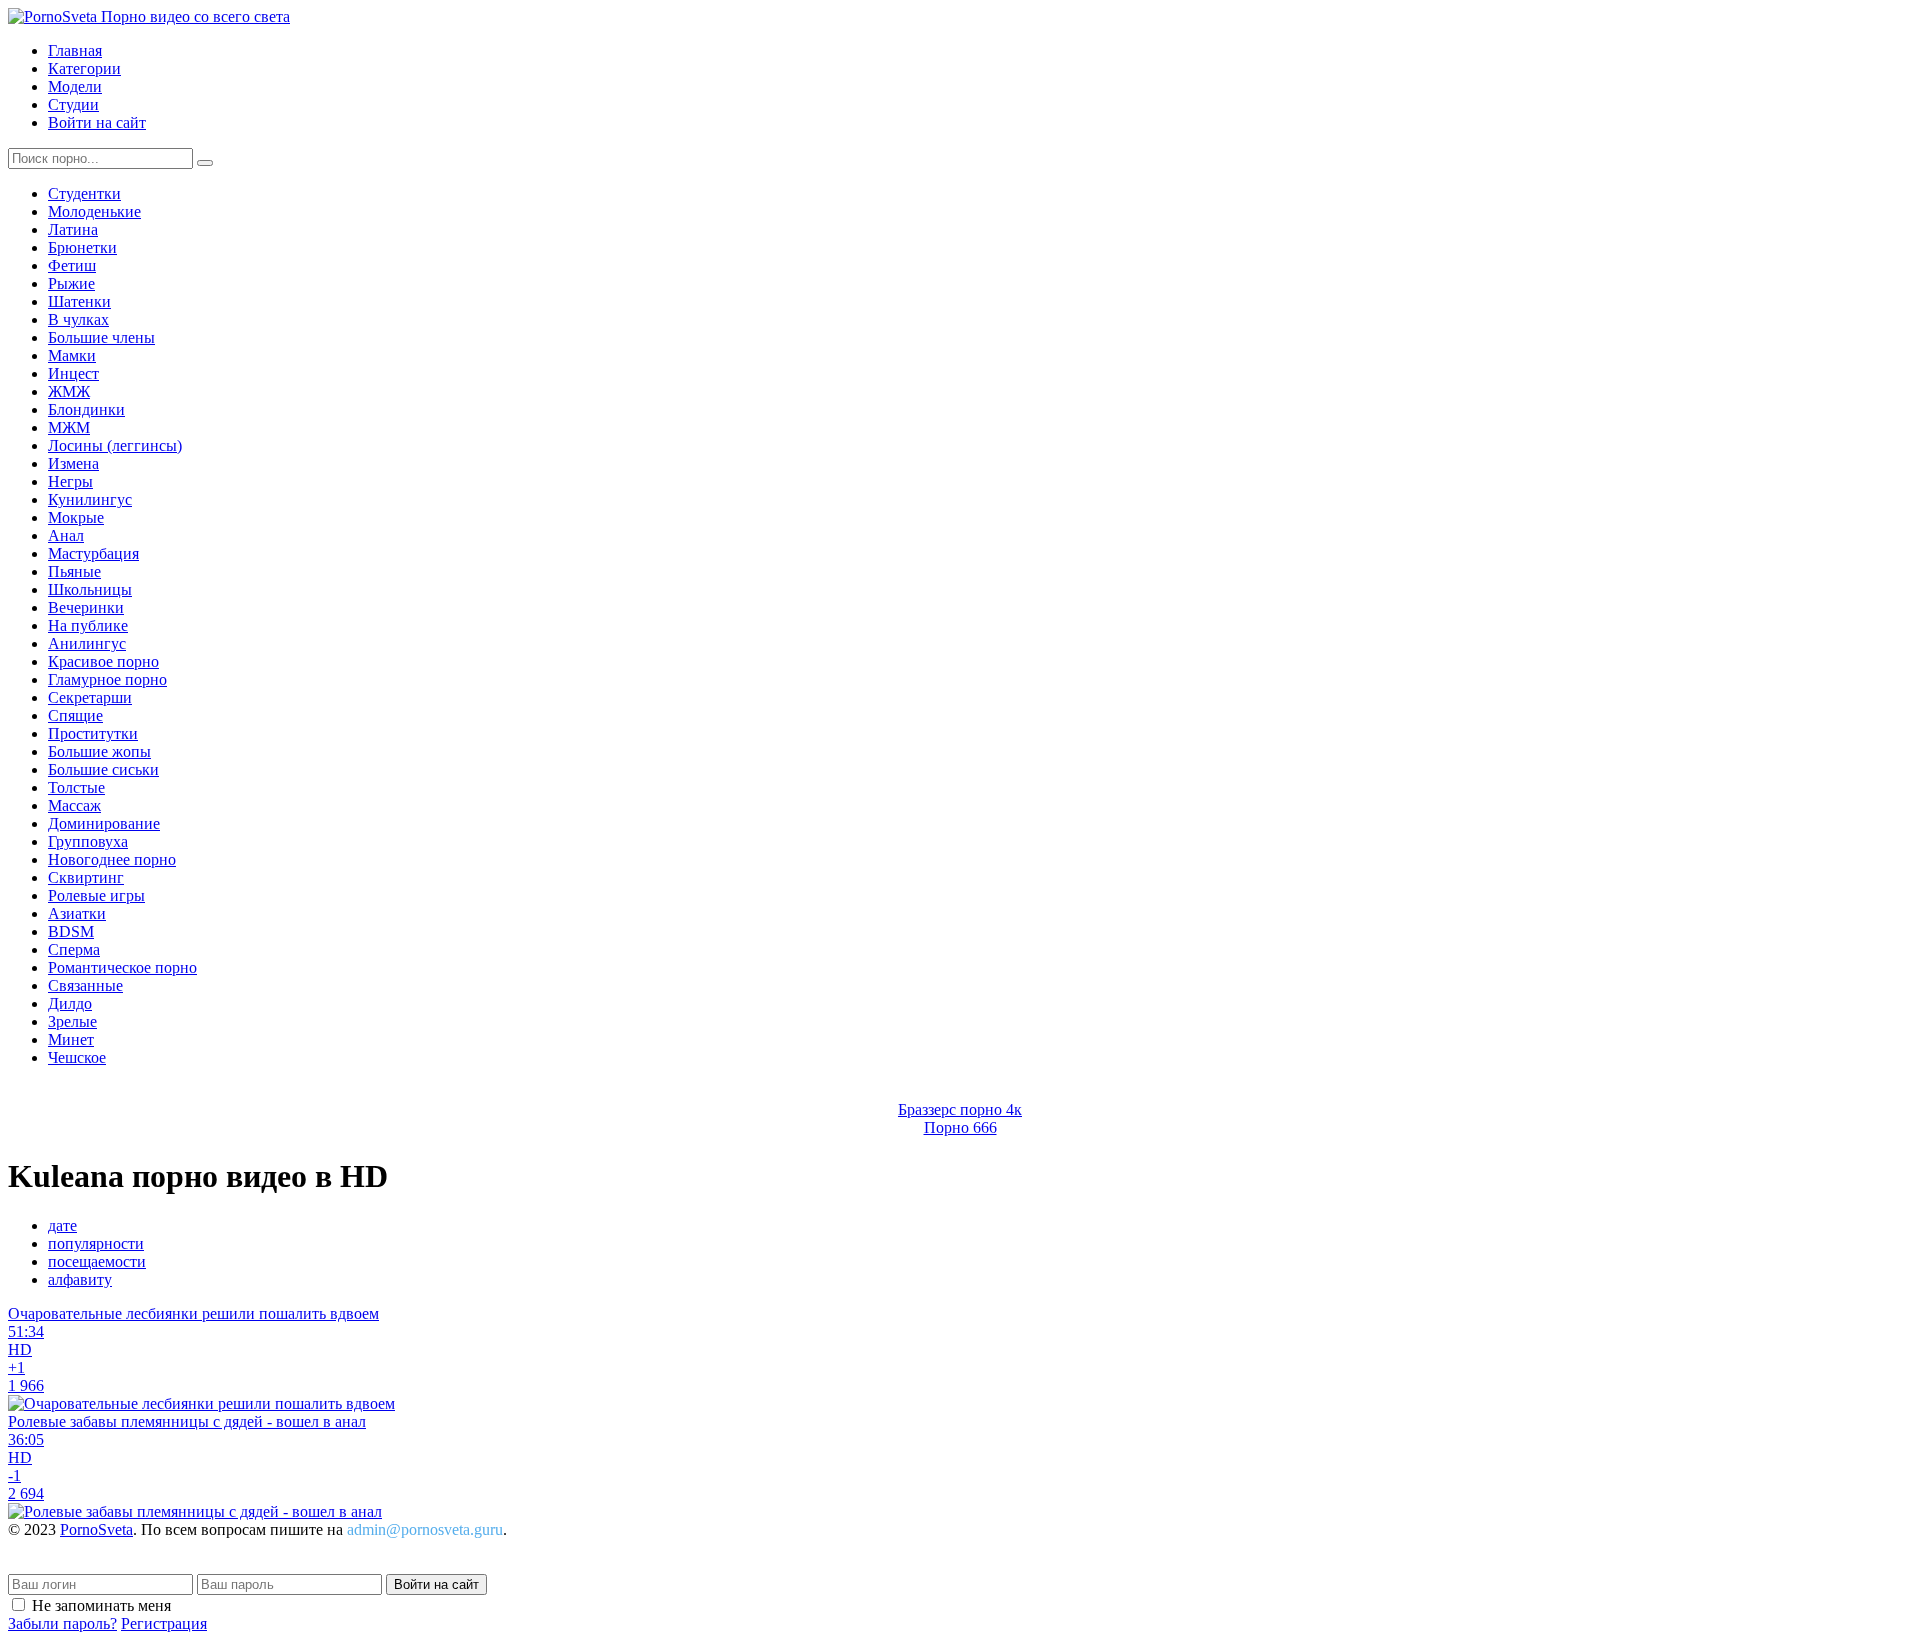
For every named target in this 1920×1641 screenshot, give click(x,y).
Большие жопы (99, 751)
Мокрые (76, 517)
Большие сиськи (103, 769)
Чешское (77, 1057)
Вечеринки (86, 607)
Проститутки (93, 733)
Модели (75, 86)
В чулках (78, 319)
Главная (75, 50)
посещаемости (97, 1261)
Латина (73, 229)
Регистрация (164, 1623)
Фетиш (72, 265)
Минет (71, 1039)
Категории (84, 68)
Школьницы (90, 589)
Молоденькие (94, 211)
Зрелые (72, 1021)
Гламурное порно (107, 679)
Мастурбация (93, 553)
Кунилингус (90, 499)
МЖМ (69, 427)
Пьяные (74, 571)
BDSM (71, 931)
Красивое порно (103, 661)
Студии (73, 104)
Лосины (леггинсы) (115, 445)
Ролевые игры (96, 895)
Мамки (72, 355)
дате (62, 1225)
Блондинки (86, 409)
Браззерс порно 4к (960, 1109)
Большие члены (101, 337)
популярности (96, 1243)
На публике (88, 625)
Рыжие (71, 283)
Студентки (84, 193)
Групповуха (88, 841)
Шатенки (79, 301)
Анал (66, 535)
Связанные (85, 985)
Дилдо (70, 1003)
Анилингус (87, 643)
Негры (70, 481)
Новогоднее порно (112, 859)
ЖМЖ (69, 391)
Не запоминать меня (101, 1605)
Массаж (74, 805)
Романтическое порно (122, 967)
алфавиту (80, 1279)
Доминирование (104, 823)
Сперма (74, 949)
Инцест (73, 373)
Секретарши (90, 697)
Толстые (76, 787)
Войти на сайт (97, 122)
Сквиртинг (86, 877)
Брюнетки (82, 247)
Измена (73, 463)
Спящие (75, 715)
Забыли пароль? (62, 1623)
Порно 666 (960, 1127)
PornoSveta (96, 1529)
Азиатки (77, 913)
